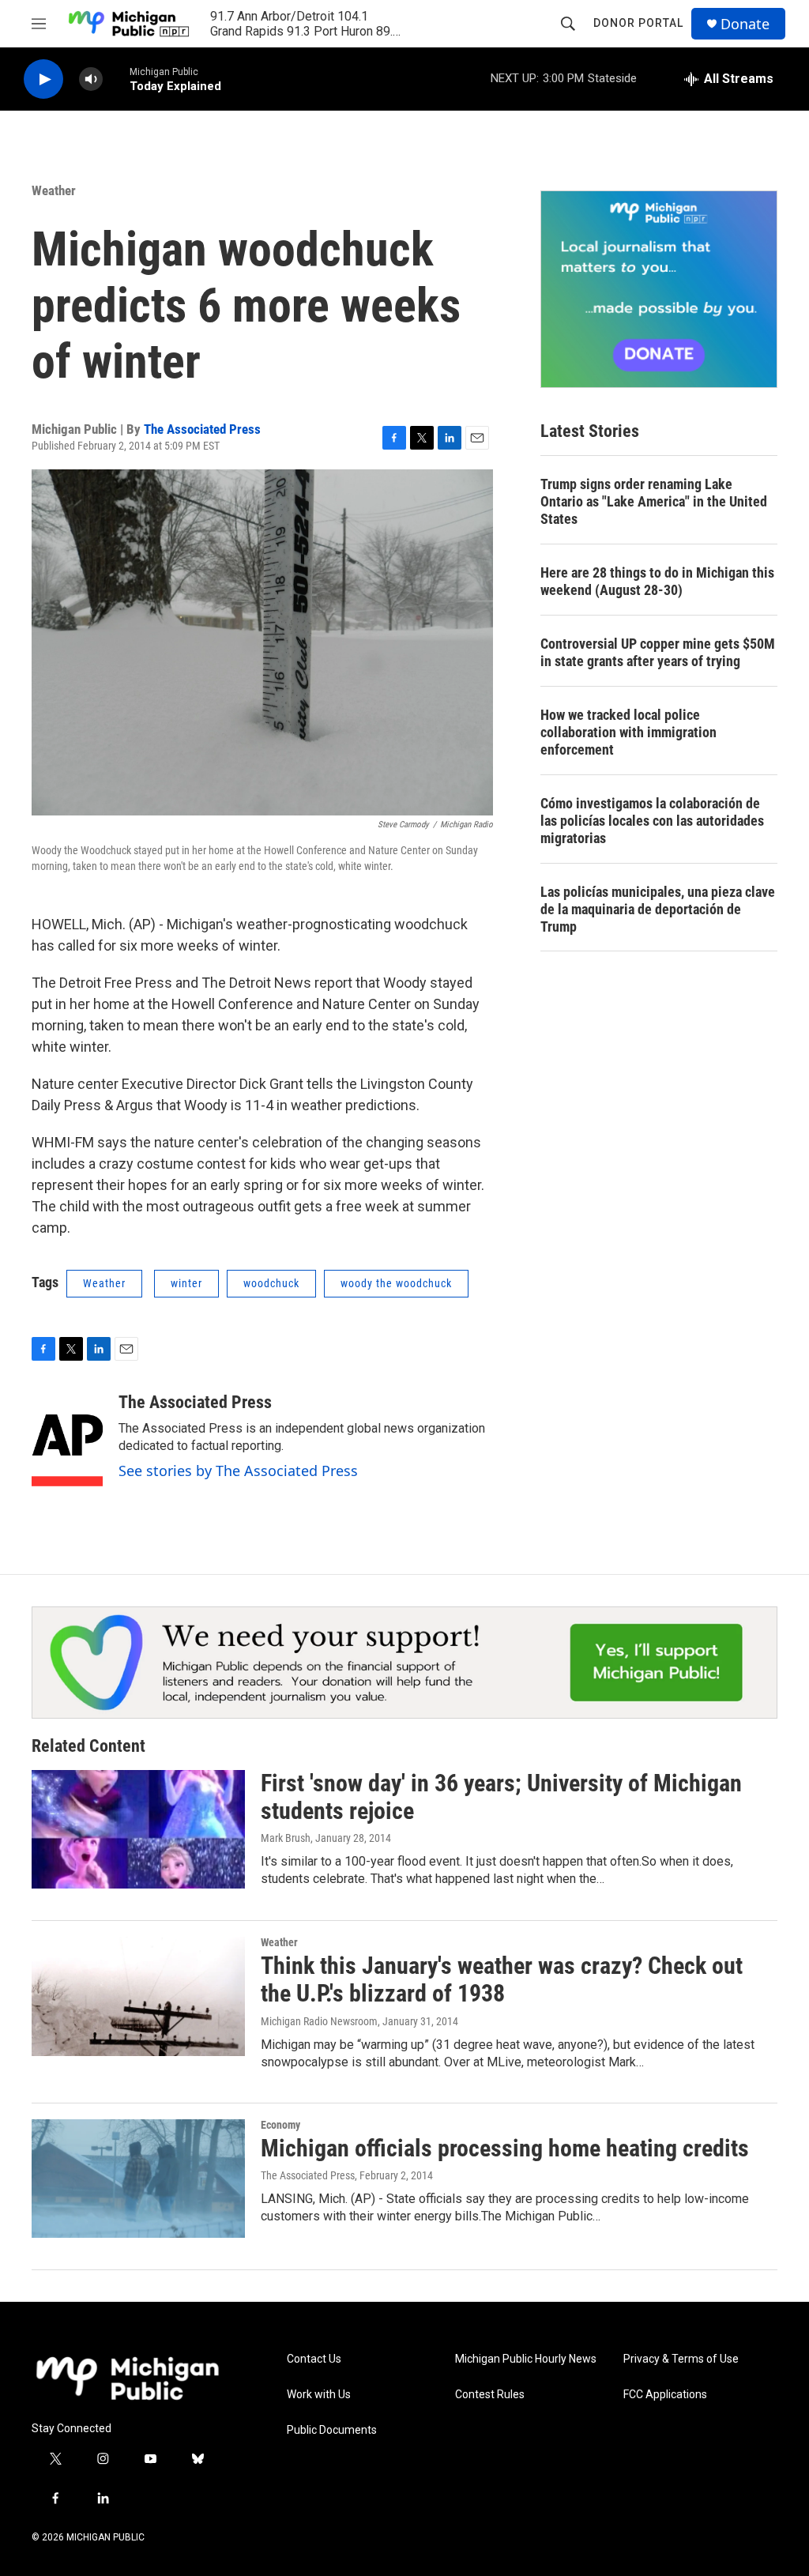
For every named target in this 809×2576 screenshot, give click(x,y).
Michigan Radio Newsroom (319, 2021)
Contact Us (314, 2359)
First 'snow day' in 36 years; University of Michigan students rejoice (501, 1797)
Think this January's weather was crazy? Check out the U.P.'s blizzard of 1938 (502, 1979)
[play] (43, 79)
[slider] (116, 79)
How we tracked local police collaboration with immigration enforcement (628, 732)
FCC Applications (665, 2395)
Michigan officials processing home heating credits (505, 2148)
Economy (280, 2125)
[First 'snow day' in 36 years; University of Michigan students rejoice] (138, 1829)
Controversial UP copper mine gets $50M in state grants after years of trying (658, 652)
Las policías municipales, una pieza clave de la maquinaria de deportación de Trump (658, 909)
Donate (745, 24)
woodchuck (271, 1283)
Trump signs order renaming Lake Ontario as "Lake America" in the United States (654, 501)
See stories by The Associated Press (238, 1471)
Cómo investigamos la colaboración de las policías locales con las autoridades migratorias (652, 821)
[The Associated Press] (67, 1440)
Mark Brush (286, 1838)
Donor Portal (638, 23)
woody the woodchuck (396, 1283)
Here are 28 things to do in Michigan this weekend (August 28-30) (657, 581)
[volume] (91, 79)
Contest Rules (490, 2395)
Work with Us (319, 2395)
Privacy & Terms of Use (681, 2359)
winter (186, 1283)
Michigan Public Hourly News (526, 2359)
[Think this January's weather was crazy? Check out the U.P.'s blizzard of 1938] (138, 1996)
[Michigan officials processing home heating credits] (138, 2179)
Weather (54, 190)
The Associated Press (202, 429)
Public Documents (332, 2430)
